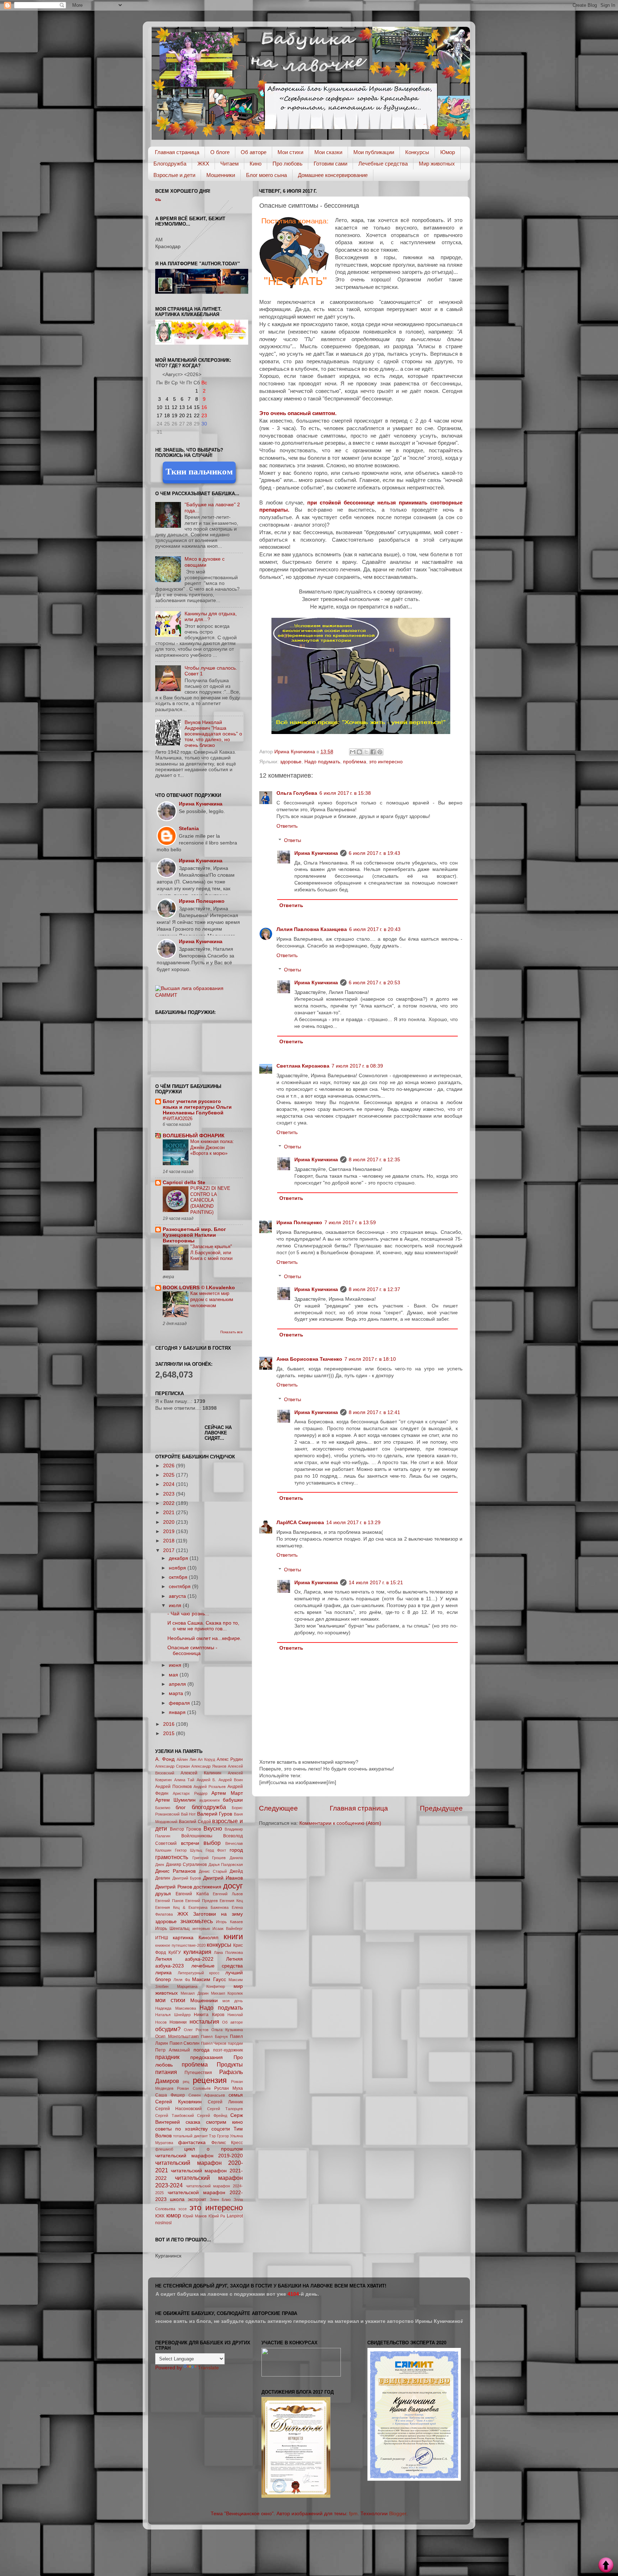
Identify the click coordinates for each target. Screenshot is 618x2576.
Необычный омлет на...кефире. (204, 1638)
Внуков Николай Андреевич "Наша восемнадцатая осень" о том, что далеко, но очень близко (213, 734)
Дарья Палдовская (226, 1865)
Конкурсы (417, 152)
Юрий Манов (195, 2216)
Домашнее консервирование (333, 175)
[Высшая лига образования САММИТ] (199, 995)
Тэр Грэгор (219, 2136)
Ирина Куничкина (316, 853)
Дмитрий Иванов (223, 1878)
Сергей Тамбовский (175, 2116)
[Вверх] (606, 2566)
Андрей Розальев (210, 1787)
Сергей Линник (225, 2102)
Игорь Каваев (229, 1922)
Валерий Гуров (215, 1814)
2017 (170, 1550)
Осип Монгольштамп (177, 2036)
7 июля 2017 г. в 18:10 (370, 1359)
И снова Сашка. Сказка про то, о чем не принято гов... (203, 1626)
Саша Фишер (170, 2095)
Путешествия (198, 2073)
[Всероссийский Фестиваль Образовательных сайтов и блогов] (301, 2375)
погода (202, 2050)
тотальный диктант (190, 2136)
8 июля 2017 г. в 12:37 (374, 1289)
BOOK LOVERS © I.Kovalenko (199, 1288)
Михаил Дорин (194, 1993)
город (236, 1850)
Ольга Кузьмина (227, 2030)
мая (174, 1675)
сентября (180, 1587)
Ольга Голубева (297, 793)
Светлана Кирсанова (303, 1066)
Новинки (178, 2022)
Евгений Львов (228, 1894)
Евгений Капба (192, 1894)
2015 (170, 1733)
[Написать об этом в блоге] (359, 752)
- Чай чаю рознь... (188, 1614)
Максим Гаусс (209, 1979)
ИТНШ (162, 1938)
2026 (170, 1466)
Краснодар (168, 247)
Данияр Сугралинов (187, 1865)
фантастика (192, 2142)
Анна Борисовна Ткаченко (309, 1359)
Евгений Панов (169, 1901)
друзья (163, 1894)
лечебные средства (217, 1966)
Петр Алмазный (173, 2050)
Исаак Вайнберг (228, 1929)
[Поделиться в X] (366, 752)
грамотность (172, 1857)
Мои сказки (328, 152)
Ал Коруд (206, 1759)
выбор (212, 1843)
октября (179, 1577)
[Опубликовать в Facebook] (373, 752)
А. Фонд (165, 1759)
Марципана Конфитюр (201, 1986)
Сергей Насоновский (178, 2109)
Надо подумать (322, 762)
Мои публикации (374, 152)
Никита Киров (209, 2015)
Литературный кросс (199, 1973)
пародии (235, 2043)
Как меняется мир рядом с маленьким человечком (212, 1299)
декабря (179, 1558)
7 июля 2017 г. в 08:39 (357, 1066)
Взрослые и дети (174, 175)
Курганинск (168, 2256)
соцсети (221, 2129)
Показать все (232, 1332)
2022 (170, 1503)
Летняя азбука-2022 (184, 1959)
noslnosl (163, 2223)
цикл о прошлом (214, 2149)
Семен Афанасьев (207, 2095)
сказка (193, 2122)
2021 (170, 1513)
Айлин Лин (187, 1759)
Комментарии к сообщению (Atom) (340, 1823)
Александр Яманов (209, 1766)
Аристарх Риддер (190, 1793)
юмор (174, 2215)
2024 (170, 1484)
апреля (178, 1684)
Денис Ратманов (175, 1871)
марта (177, 1693)
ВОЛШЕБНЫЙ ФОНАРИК (194, 1136)
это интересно (386, 762)
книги (233, 1937)
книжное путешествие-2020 (180, 1945)
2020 (170, 1522)
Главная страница (177, 152)
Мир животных (437, 164)
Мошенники (221, 175)
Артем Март (227, 1793)
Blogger (398, 2514)
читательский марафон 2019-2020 (199, 2156)
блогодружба (209, 1807)
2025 (170, 1475)
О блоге (220, 152)
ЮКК (160, 2216)
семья (236, 2095)
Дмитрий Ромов (174, 1887)
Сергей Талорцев (225, 2109)
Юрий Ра (217, 2216)
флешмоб (164, 2149)
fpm (353, 2514)
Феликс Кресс (227, 2143)
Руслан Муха (229, 2088)
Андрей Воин (231, 1780)
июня (176, 1665)
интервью (201, 1929)
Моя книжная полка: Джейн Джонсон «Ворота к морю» (212, 1147)
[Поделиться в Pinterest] (380, 752)
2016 (170, 1724)
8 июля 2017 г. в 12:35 (374, 1160)
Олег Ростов (196, 2030)
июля (176, 1605)
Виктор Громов (186, 1829)
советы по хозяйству (182, 2129)
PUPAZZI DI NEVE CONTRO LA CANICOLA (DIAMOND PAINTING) (210, 1200)
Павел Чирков (214, 2043)
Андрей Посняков (173, 1787)
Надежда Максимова (176, 2008)
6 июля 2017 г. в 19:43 (374, 853)
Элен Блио (220, 2200)
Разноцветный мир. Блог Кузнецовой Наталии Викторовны (194, 1235)
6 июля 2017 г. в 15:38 (345, 793)
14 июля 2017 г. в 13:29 (353, 1523)
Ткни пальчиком (199, 471)
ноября (178, 1568)
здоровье (291, 762)
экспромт (197, 2200)
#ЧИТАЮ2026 (178, 1119)
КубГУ (175, 1952)
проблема (355, 762)
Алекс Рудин (230, 1759)
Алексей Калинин (201, 1773)
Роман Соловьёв (194, 2088)
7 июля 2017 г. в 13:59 (350, 1223)
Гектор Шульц (189, 1850)
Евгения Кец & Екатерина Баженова (192, 1907)
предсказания (207, 2057)
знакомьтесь (197, 1921)
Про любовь (288, 164)
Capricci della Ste (184, 1183)
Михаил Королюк (227, 1993)
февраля (180, 1703)
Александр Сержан (173, 1766)
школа (177, 2199)
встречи (190, 1843)
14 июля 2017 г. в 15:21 (376, 1583)
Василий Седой (195, 1822)
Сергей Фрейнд (212, 2116)
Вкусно (213, 1828)
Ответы (293, 840)
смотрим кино (224, 2122)
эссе (182, 2209)
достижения (207, 1887)
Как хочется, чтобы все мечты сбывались (203, 199)
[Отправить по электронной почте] (353, 752)
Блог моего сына (266, 175)
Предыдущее (441, 1808)
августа (178, 1596)
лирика (163, 1973)
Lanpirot (235, 2216)
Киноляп (209, 1938)
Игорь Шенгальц (172, 1929)
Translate (208, 2368)
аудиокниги (209, 1800)
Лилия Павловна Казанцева (312, 929)
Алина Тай (184, 1780)
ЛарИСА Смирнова (300, 1523)
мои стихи (170, 2000)
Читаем (229, 164)
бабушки (233, 1800)
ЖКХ (203, 164)
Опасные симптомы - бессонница (192, 1651)
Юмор (448, 152)
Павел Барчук (214, 2036)
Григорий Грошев (209, 1858)
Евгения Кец (231, 1901)
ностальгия (204, 2021)
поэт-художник (228, 2050)
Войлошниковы (197, 1836)
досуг (233, 1886)
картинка (183, 1938)
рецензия (210, 2080)
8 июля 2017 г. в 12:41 (374, 1412)
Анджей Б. (207, 1780)
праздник (167, 2057)
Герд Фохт (216, 1850)
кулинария (197, 1952)
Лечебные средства (383, 164)
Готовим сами (330, 164)
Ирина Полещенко (299, 1223)
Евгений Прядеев (202, 1901)
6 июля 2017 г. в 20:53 (374, 983)
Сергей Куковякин (178, 2102)
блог (181, 1807)
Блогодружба (170, 164)
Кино (256, 164)
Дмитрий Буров (187, 1878)
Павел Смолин (185, 2043)
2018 (170, 1541)
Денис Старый (213, 1871)
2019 (170, 1531)
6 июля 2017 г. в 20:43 (375, 929)
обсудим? (168, 2029)
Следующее (278, 1808)
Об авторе (254, 152)
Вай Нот (188, 1814)
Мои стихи (290, 152)
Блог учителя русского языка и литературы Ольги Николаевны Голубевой (197, 1107)
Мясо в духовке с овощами (205, 562)
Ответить (287, 826)
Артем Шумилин (175, 1800)
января (178, 1712)
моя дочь (233, 2001)
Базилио (163, 1808)
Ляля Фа (182, 1980)
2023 (170, 1494)
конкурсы (219, 1945)
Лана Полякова (228, 1952)
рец (186, 2082)
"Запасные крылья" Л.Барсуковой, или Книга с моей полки (211, 1252)
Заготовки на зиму (218, 1914)
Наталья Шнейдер (173, 2015)
